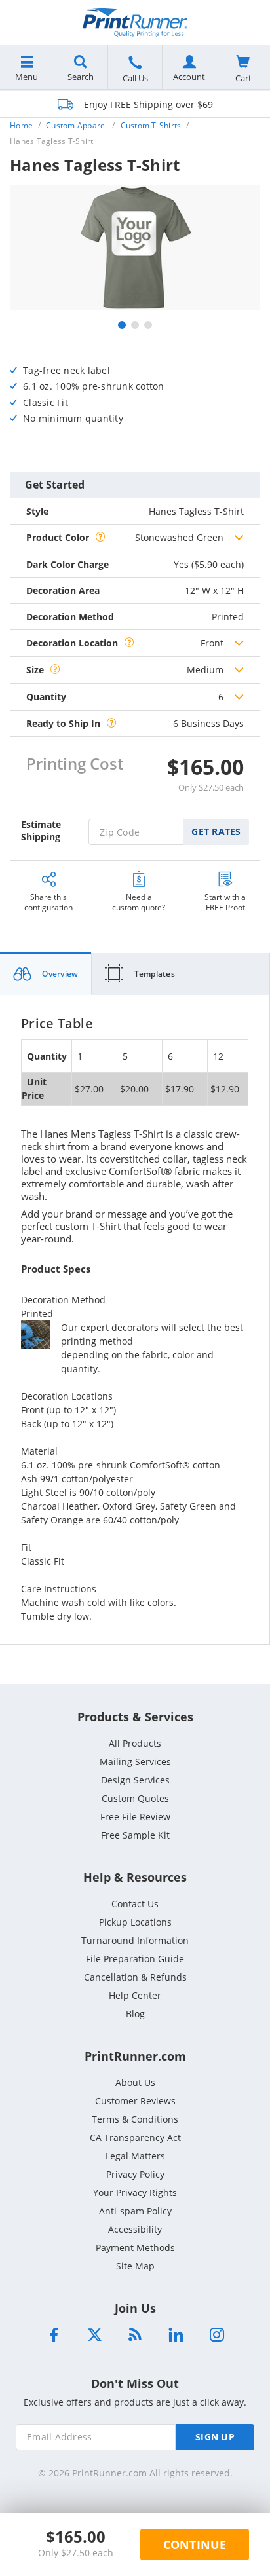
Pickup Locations (135, 1922)
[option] (135, 248)
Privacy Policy (135, 2174)
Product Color (58, 537)
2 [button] (135, 325)
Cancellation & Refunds (135, 1977)
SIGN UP (215, 2437)
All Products (135, 1743)
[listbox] (189, 538)
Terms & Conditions (135, 2119)
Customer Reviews (135, 2101)
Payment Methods (135, 2248)
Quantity (46, 697)
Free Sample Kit (135, 1835)
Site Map (135, 2266)
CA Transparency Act (135, 2137)
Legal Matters (135, 2156)
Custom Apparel (77, 125)
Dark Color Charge (67, 564)
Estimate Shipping (41, 831)
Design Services (135, 1780)
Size (35, 670)
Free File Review (135, 1817)
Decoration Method (70, 617)
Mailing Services (135, 1762)
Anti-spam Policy (135, 2211)
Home (21, 125)
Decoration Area (63, 590)
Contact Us (135, 1904)
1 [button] (122, 325)
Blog (135, 2014)
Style (37, 511)
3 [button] (148, 325)
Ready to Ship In (63, 723)
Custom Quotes (135, 1798)
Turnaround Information (135, 1940)
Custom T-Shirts (151, 125)
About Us (135, 2082)
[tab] (46, 974)
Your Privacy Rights (135, 2193)
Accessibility (135, 2229)
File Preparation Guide (135, 1959)
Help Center (135, 1995)
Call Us (135, 78)
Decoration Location (72, 643)
